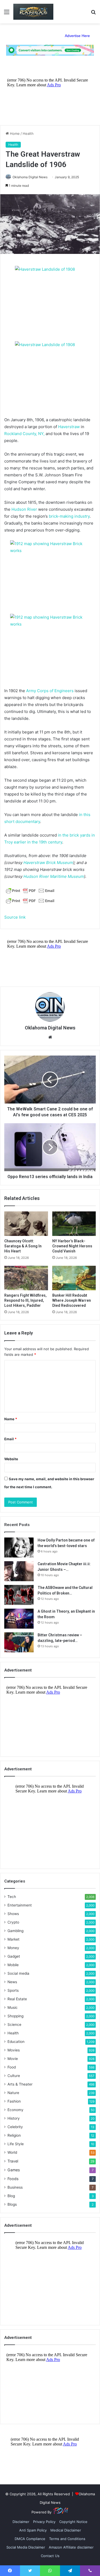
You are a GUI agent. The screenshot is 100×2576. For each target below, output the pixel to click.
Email (10, 1439)
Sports (13, 1990)
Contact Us (50, 2556)
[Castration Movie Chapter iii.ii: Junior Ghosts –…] (19, 1571)
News (12, 1982)
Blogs (12, 2204)
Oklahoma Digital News (30, 177)
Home (14, 133)
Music (13, 2007)
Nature (13, 2093)
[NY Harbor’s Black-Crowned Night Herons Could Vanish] (74, 1224)
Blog (11, 2196)
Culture (14, 2076)
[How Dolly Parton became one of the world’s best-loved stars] (19, 1547)
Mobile (13, 1965)
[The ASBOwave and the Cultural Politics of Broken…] (19, 1595)
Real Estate (17, 1999)
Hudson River (24, 509)
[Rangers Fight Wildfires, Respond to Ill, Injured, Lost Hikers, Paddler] (26, 1278)
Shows (13, 1914)
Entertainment (20, 1905)
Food (12, 2067)
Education (16, 2042)
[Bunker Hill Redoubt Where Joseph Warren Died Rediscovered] (74, 1278)
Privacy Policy (44, 2522)
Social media (18, 1973)
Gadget (14, 1956)
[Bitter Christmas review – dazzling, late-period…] (19, 1642)
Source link (15, 917)
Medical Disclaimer (66, 2530)
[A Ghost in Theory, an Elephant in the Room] (19, 1619)
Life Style (16, 2144)
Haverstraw (69, 427)
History (14, 2118)
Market (13, 1939)
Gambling (15, 1931)
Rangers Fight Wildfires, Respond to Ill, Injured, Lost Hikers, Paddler (25, 1300)
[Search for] (93, 14)
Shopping (15, 2016)
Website (11, 1459)
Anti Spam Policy (33, 2530)
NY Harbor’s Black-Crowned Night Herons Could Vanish (72, 1246)
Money (13, 1948)
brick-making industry (69, 516)
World (12, 2152)
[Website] (50, 1037)
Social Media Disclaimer (26, 2547)
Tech (12, 1897)
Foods (13, 2179)
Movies (14, 2050)
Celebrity (15, 2127)
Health (28, 133)
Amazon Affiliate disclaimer (71, 2547)
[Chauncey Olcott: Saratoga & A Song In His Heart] (26, 1224)
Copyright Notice (73, 2522)
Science (14, 2025)
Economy (15, 2110)
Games (14, 2170)
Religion (14, 2135)
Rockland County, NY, (24, 434)
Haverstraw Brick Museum (48, 863)
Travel (13, 2161)
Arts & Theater (20, 2084)
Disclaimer (21, 2522)
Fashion (14, 2101)
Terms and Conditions (67, 2539)
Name (11, 1419)
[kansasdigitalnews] (33, 12)
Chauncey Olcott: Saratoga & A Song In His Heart (23, 1246)
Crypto (13, 1922)
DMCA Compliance (30, 2539)
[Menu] (7, 14)
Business (15, 2187)
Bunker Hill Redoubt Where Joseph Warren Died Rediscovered (72, 1300)
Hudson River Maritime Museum (54, 876)
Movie (13, 2059)
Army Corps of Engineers (50, 691)
